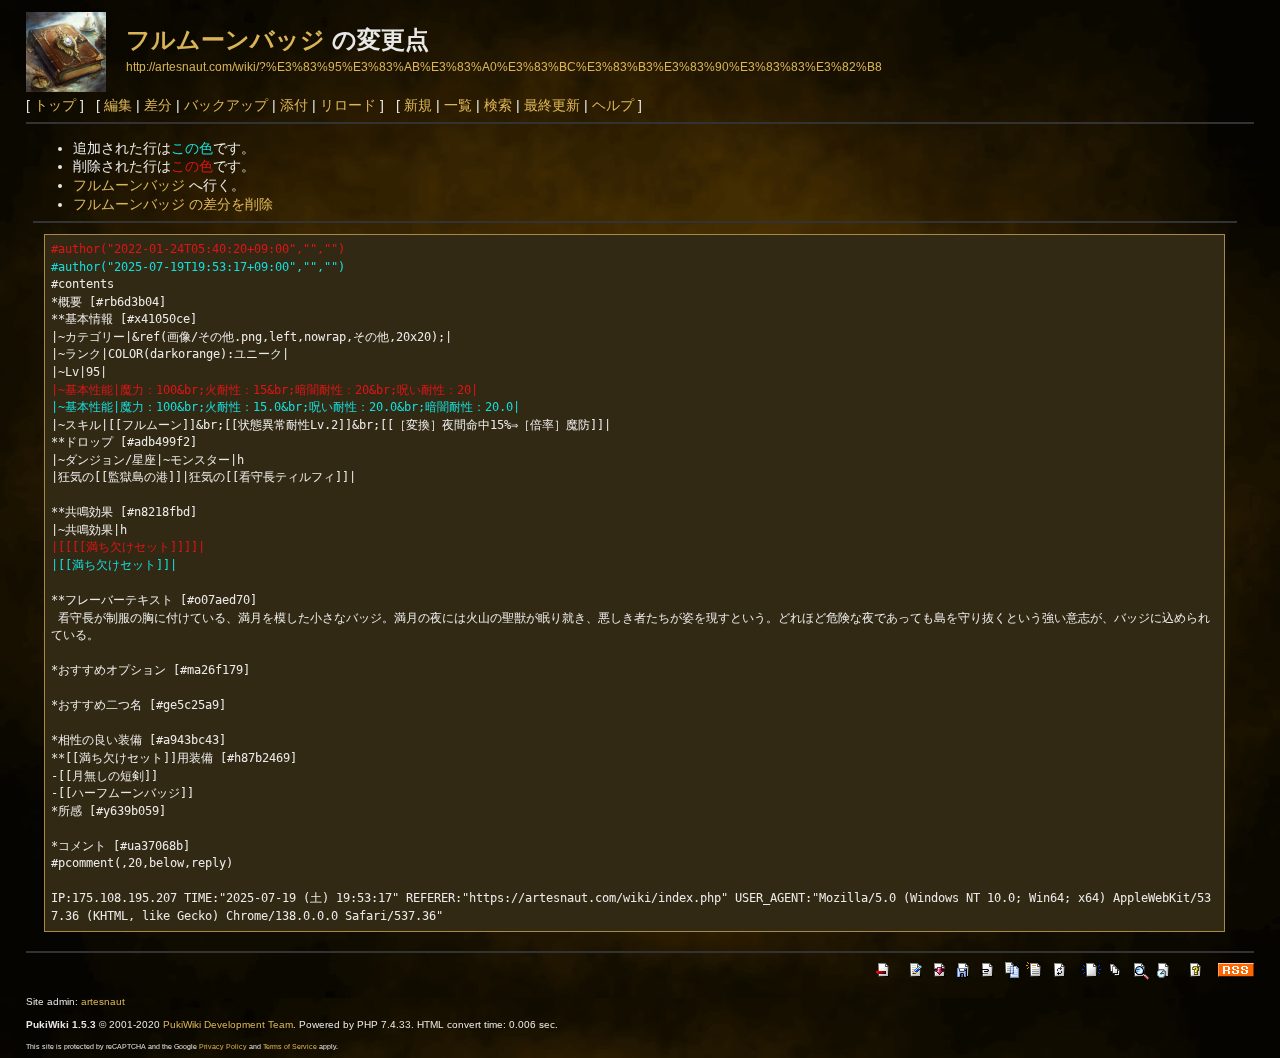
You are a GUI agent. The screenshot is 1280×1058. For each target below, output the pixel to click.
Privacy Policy (223, 1046)
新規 (418, 105)
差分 (158, 105)
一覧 (458, 105)
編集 (118, 105)
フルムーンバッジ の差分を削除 (173, 204)
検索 (498, 105)
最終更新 (552, 105)
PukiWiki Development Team (228, 1024)
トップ (55, 105)
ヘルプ (613, 105)
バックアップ (226, 105)
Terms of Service (290, 1046)
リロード (348, 105)
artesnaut (103, 1001)
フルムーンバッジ (225, 39)
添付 (294, 105)
